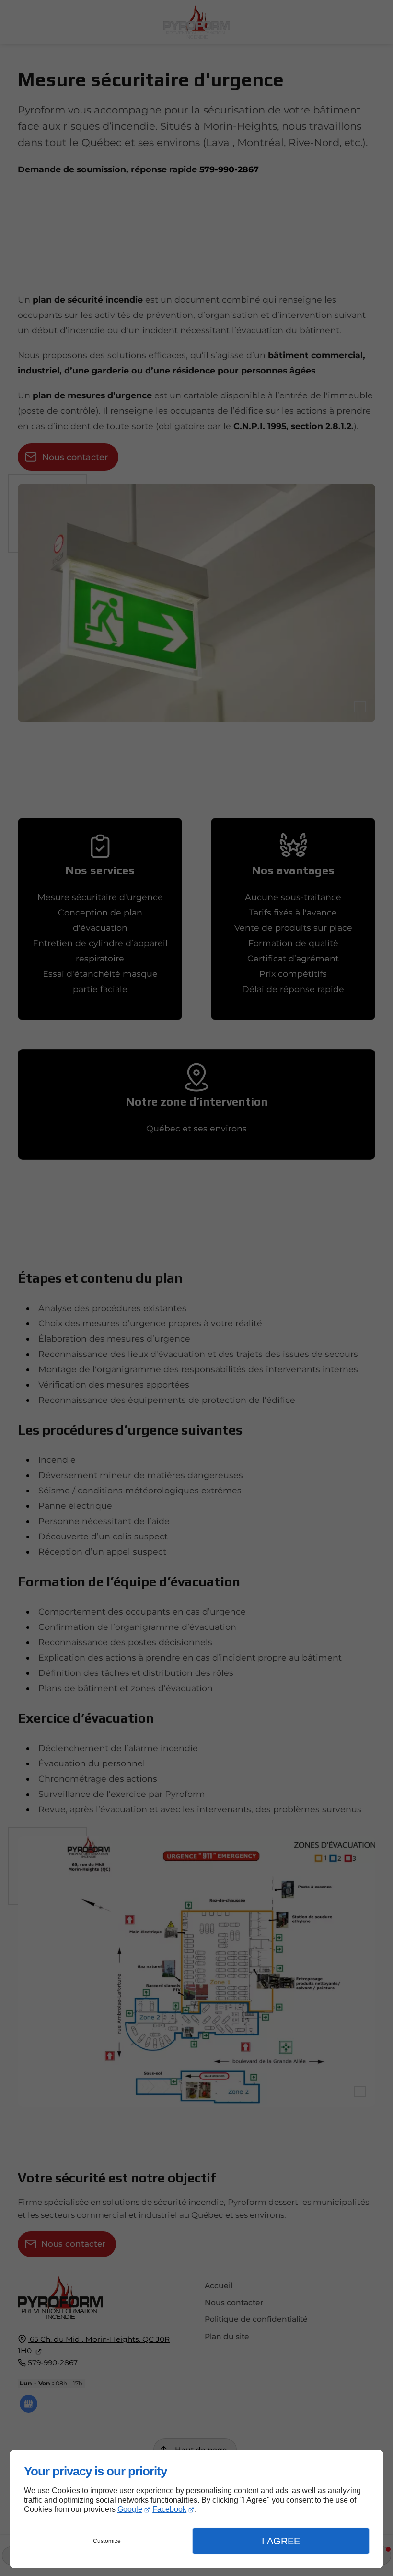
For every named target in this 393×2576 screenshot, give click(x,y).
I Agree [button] (281, 2541)
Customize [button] (107, 2541)
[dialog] (196, 2509)
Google (130, 2509)
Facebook (169, 2509)
